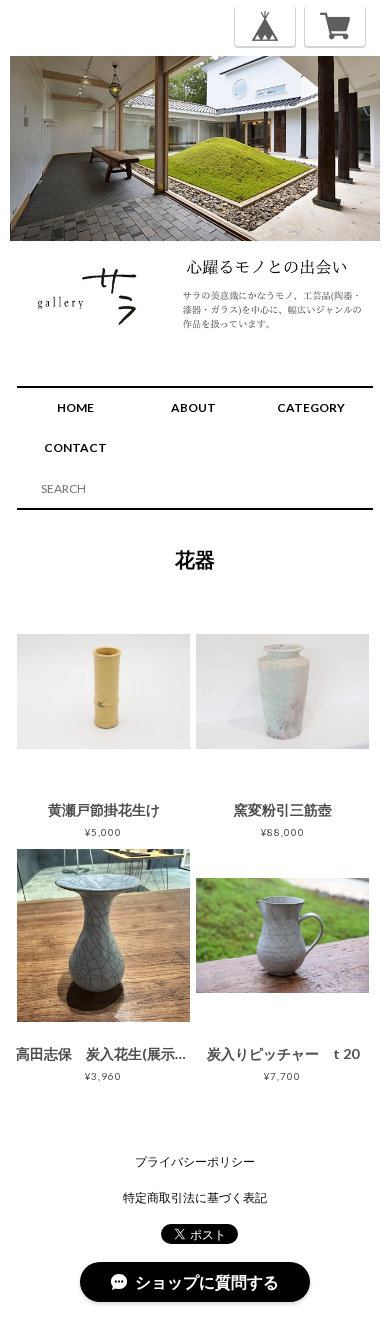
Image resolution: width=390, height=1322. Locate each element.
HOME (75, 407)
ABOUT (193, 407)
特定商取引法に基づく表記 (195, 1197)
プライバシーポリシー (195, 1161)
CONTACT (75, 447)
